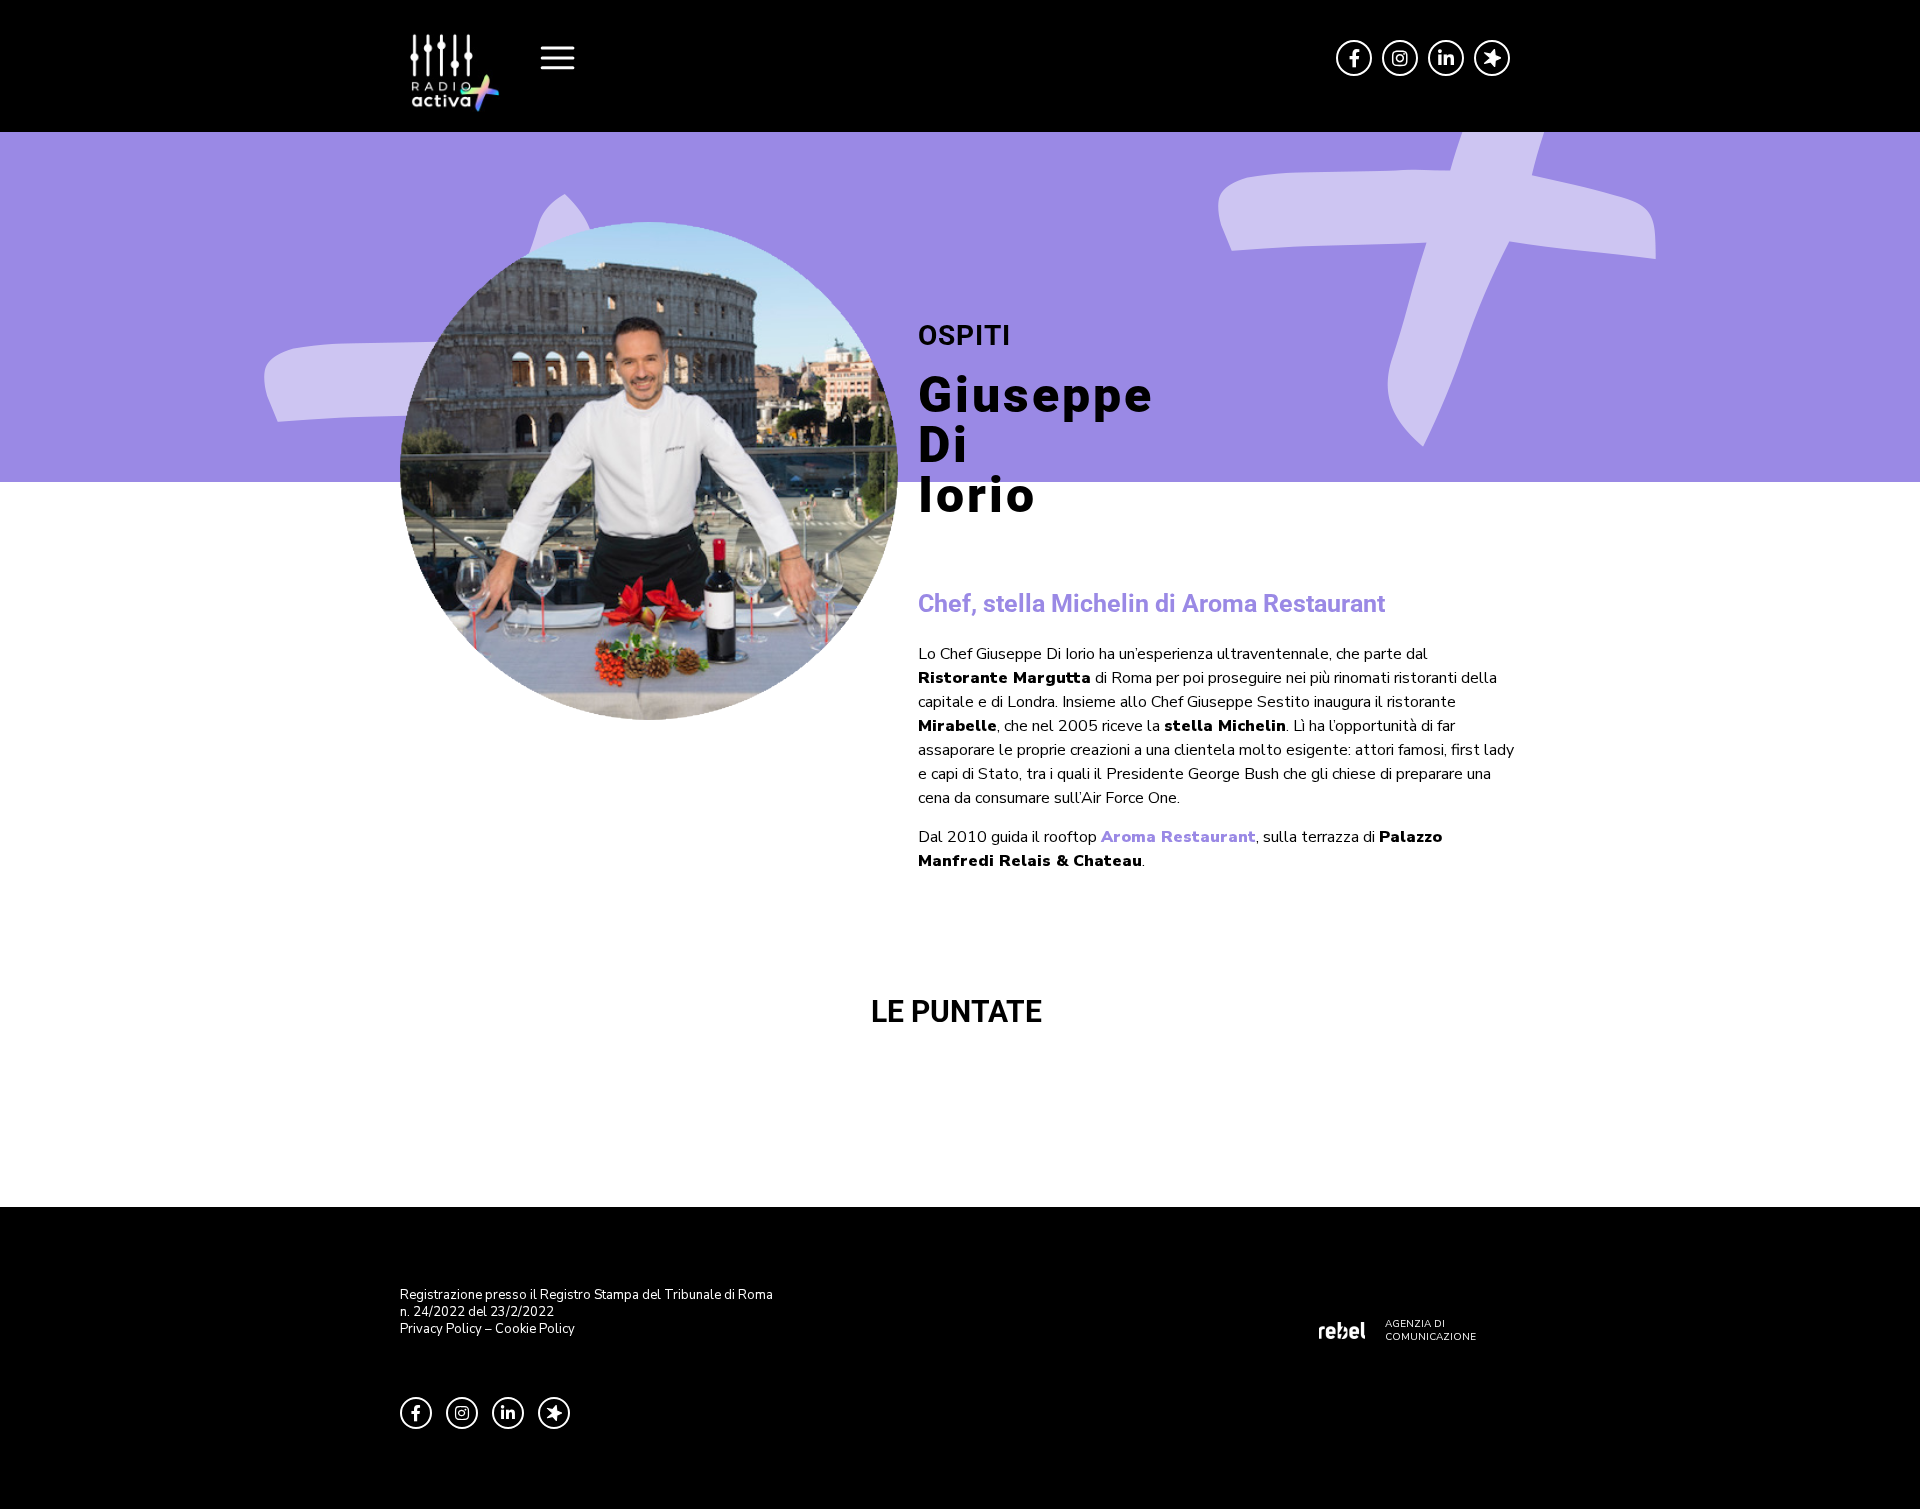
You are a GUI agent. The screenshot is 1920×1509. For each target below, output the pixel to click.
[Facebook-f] (1354, 58)
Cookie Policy (535, 1329)
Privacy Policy (441, 1329)
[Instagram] (1400, 58)
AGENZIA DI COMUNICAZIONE (1430, 1330)
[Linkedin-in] (1446, 58)
